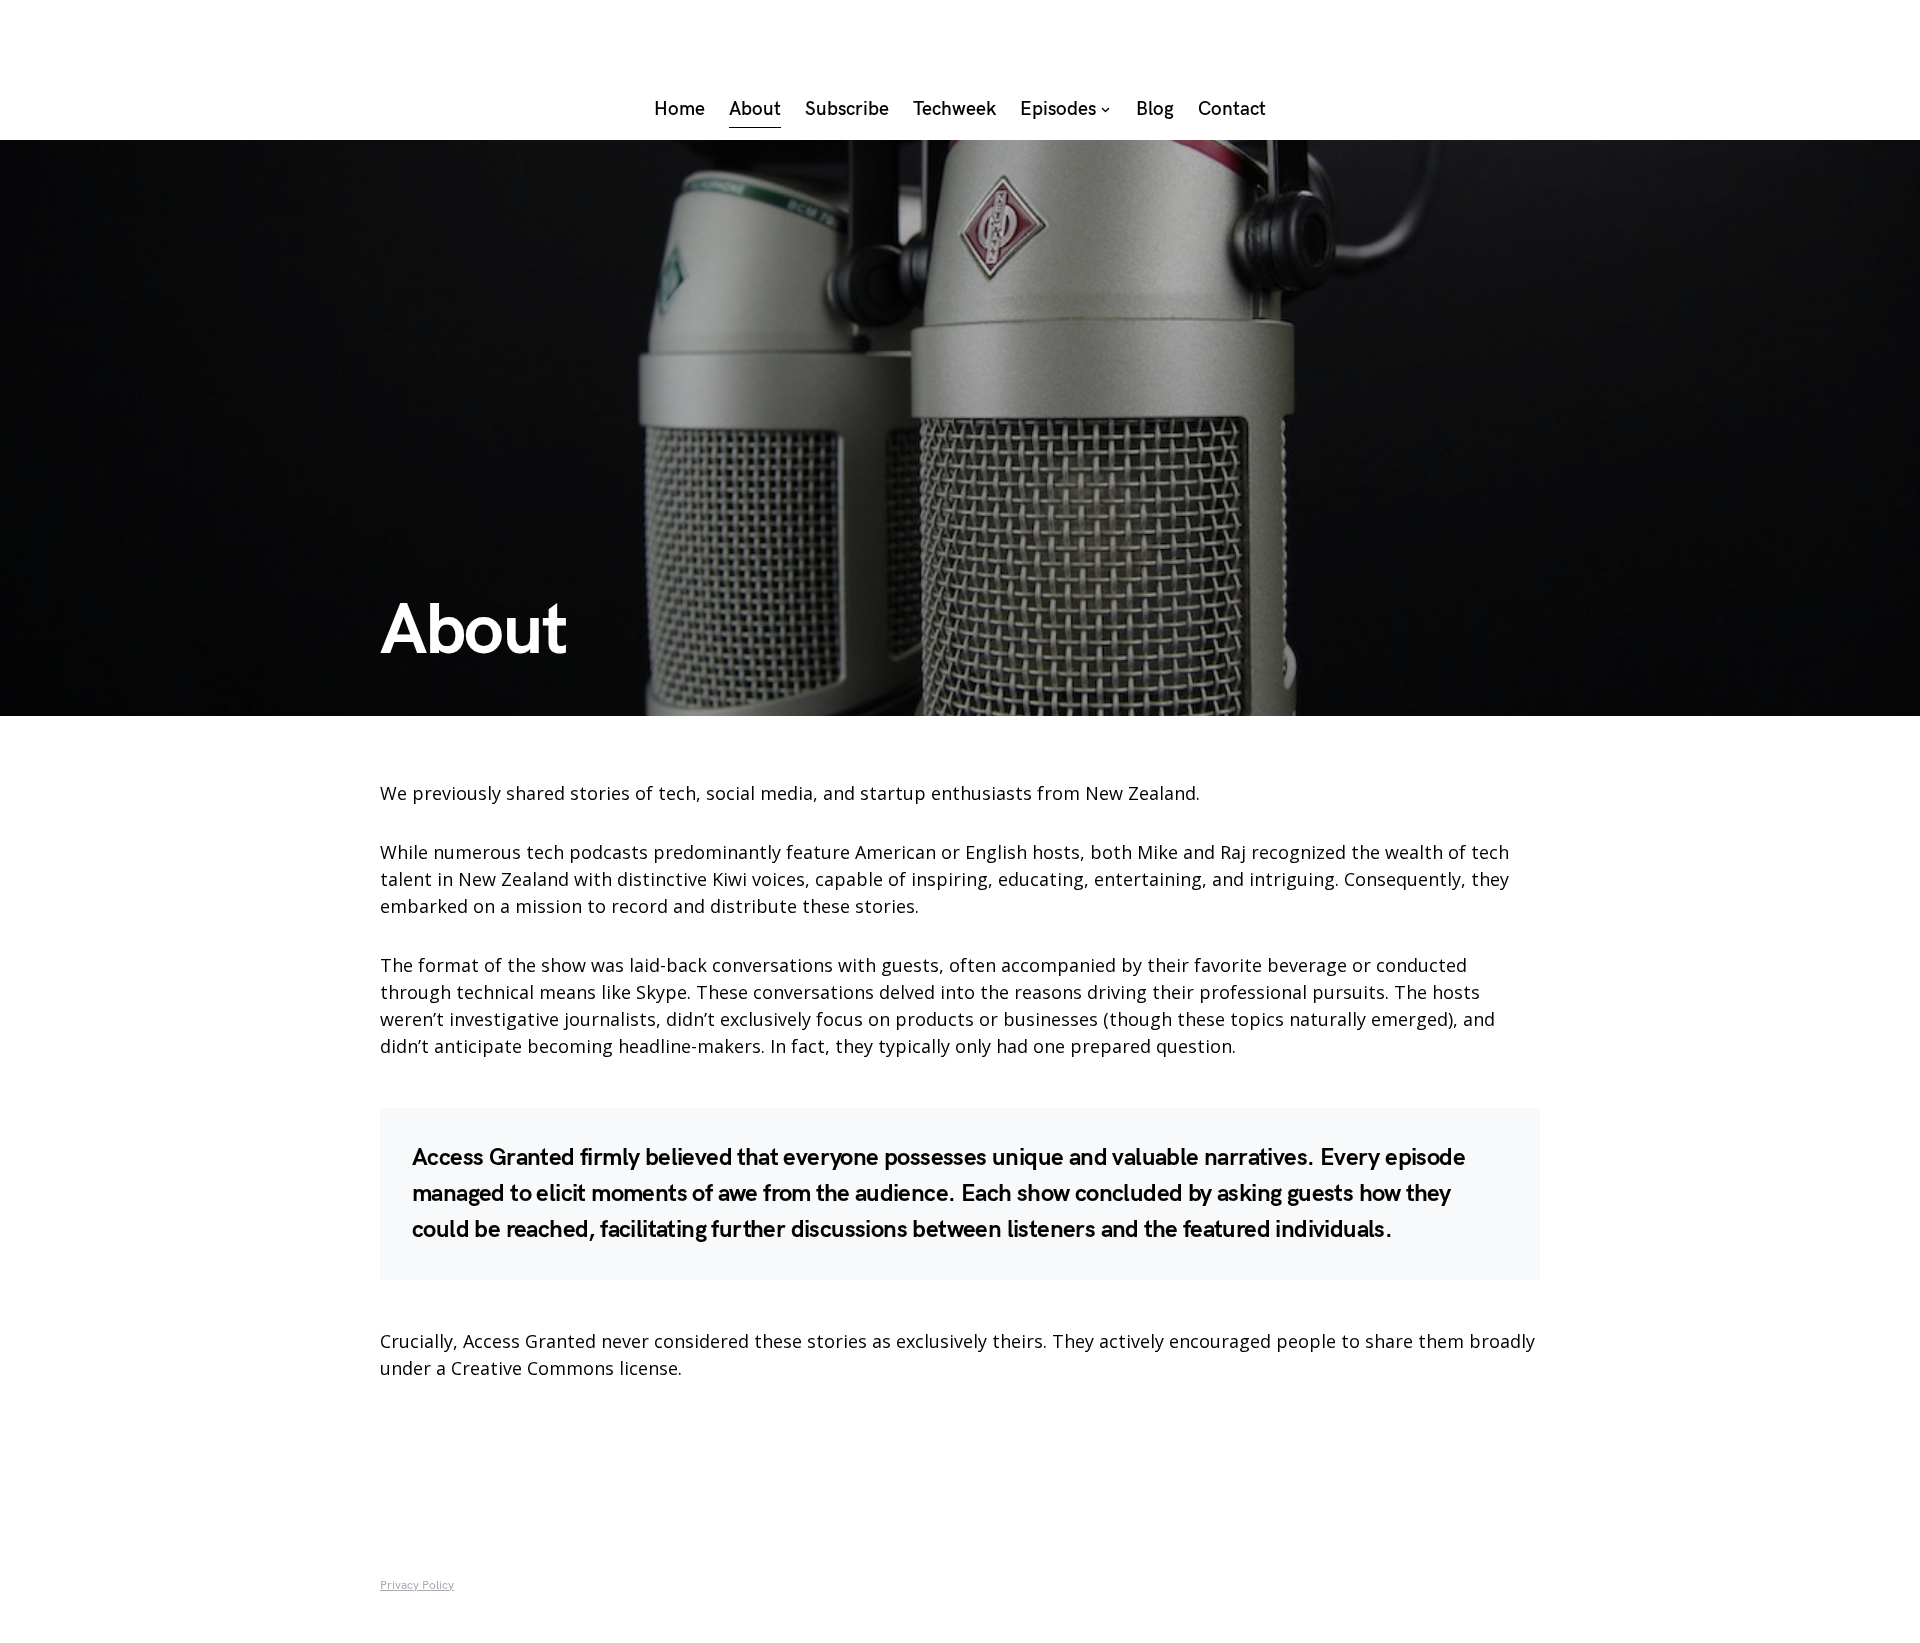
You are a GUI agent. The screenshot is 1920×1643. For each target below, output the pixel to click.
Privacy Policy (417, 1585)
